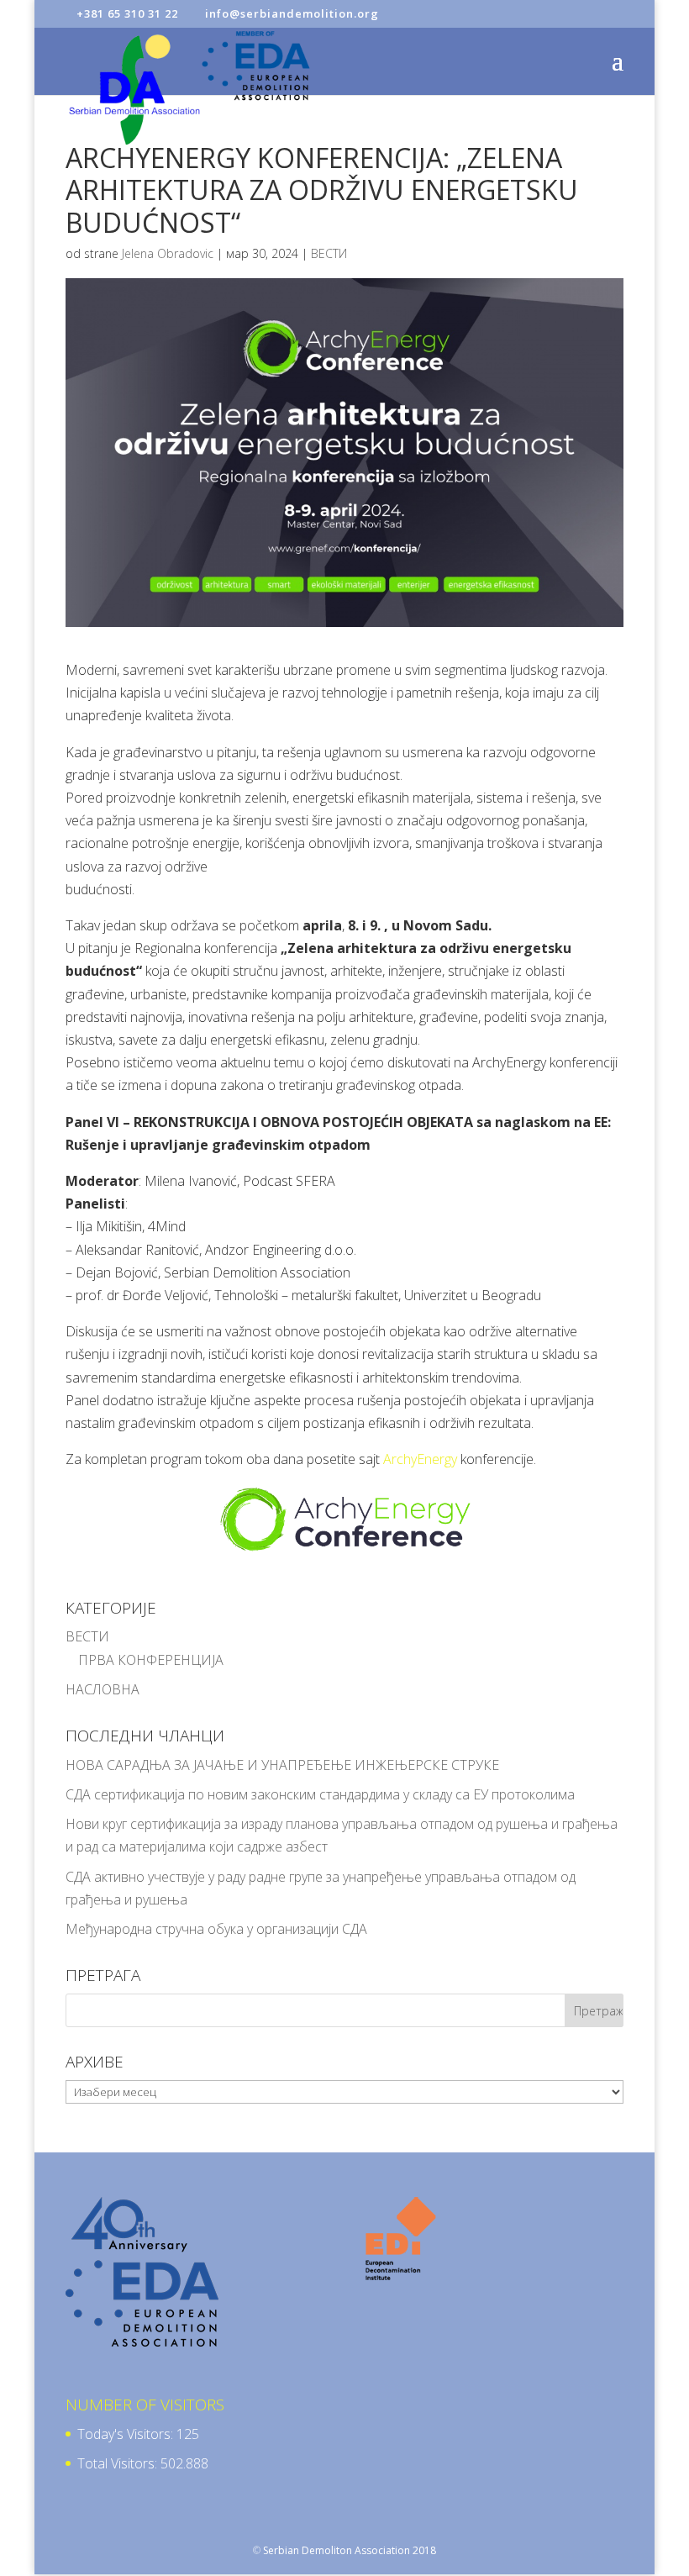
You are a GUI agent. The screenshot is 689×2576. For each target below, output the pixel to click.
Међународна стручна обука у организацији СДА (216, 1929)
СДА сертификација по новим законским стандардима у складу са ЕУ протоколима (320, 1794)
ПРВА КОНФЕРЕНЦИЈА (151, 1660)
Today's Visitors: (127, 2434)
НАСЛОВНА (103, 1689)
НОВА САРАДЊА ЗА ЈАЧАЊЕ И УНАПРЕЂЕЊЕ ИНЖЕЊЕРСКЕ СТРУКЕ (282, 1765)
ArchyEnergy (420, 1459)
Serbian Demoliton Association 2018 (350, 2550)
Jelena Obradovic (168, 253)
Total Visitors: (119, 2463)
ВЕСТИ (329, 253)
